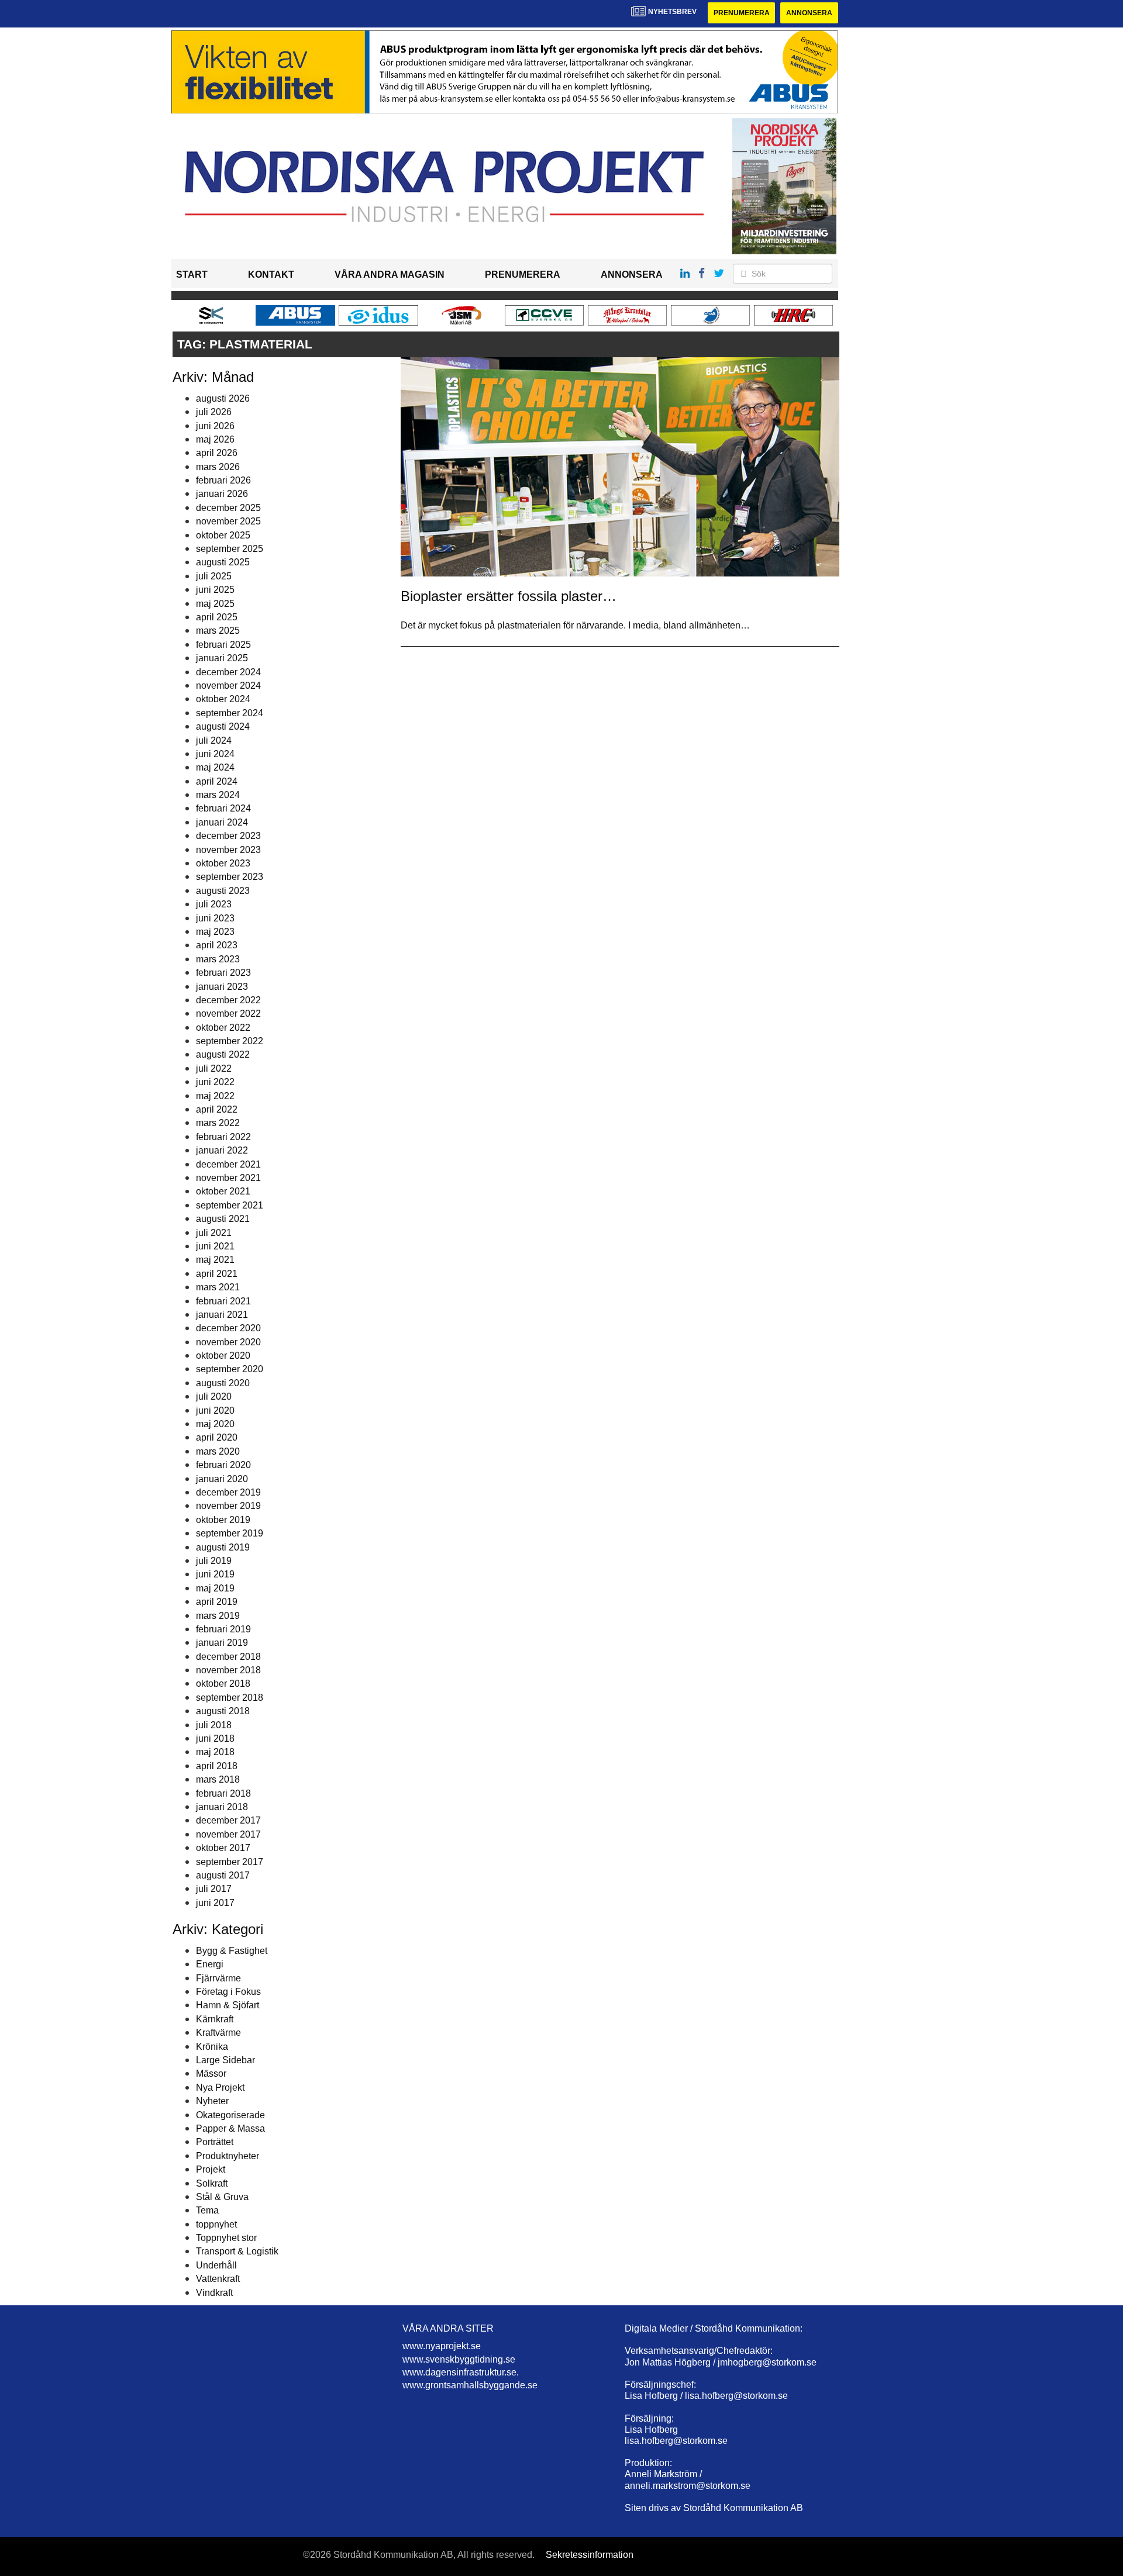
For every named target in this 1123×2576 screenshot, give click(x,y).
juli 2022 (214, 1068)
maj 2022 (215, 1096)
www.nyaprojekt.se (442, 2346)
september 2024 (230, 713)
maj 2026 (215, 439)
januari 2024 (222, 822)
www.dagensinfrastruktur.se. (461, 2372)
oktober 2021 (223, 1191)
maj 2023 (215, 932)
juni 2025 (215, 590)
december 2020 (228, 1328)
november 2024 (228, 686)
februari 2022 (223, 1137)
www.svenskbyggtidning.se (459, 2359)
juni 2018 (215, 1738)
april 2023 (217, 945)
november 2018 (228, 1670)
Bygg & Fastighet (232, 1951)
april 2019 (217, 1602)
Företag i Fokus (228, 1992)
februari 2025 (223, 645)
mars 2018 (218, 1779)
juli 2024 (214, 740)
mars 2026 (218, 467)
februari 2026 (223, 480)
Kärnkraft (215, 2019)
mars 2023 (218, 959)
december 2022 (228, 1000)
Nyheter (212, 2101)
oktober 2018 (223, 1684)
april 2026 (217, 453)
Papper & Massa (230, 2128)
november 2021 (228, 1178)
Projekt (211, 2169)
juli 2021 (214, 1233)
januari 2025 (222, 658)
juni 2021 (215, 1246)
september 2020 (230, 1369)
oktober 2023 (223, 863)
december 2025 (228, 508)
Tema (207, 2210)
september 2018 (230, 1698)
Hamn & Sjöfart (228, 2005)
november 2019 (228, 1506)
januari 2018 (222, 1807)
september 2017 (230, 1862)
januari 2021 (222, 1315)
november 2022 (228, 1014)
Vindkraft (214, 2293)
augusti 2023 (223, 891)
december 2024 (228, 672)
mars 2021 (218, 1287)
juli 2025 (214, 576)
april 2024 (217, 781)
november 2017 (228, 1834)
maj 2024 (215, 767)
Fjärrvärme (218, 1978)
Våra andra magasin (390, 274)
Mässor (211, 2073)
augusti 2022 (223, 1054)
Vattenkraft (218, 2279)
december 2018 (228, 1657)
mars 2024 (218, 795)
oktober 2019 (223, 1520)
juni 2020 (215, 1410)
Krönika (212, 2047)
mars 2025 (218, 631)
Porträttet (215, 2142)
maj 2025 (215, 604)
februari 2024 (223, 808)
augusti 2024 (223, 726)
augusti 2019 (223, 1547)
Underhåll (216, 2265)
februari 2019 (223, 1629)
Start (192, 274)
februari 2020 (223, 1465)
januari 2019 (222, 1643)
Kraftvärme (218, 2033)
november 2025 (228, 521)
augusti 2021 (223, 1219)
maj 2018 (215, 1752)
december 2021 (228, 1164)
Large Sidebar (225, 2060)
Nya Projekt (220, 2088)
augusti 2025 (223, 562)
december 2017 (228, 1820)
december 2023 (228, 836)
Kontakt (271, 274)
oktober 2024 (223, 699)
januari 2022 (222, 1150)
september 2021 (230, 1205)
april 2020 (217, 1437)
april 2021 (217, 1274)
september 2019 (230, 1533)
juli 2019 (214, 1561)
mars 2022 (218, 1123)
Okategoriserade (230, 2115)
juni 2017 (215, 1903)
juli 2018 (214, 1725)
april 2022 (217, 1109)
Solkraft (212, 2183)
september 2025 (230, 549)
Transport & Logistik (237, 2251)
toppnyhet (216, 2224)
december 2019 (228, 1492)
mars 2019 (218, 1616)
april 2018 (217, 1766)
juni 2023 (215, 918)
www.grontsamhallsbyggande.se (470, 2385)
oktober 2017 (223, 1848)
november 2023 (228, 850)
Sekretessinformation (590, 2555)
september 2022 (230, 1041)
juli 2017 (214, 1889)
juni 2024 (215, 754)
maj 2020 (215, 1424)
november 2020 (228, 1342)
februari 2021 (223, 1301)
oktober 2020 (223, 1356)
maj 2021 (215, 1260)
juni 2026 (215, 426)
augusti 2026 (223, 398)
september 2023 (230, 877)
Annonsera (809, 13)
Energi (210, 1964)
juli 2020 (214, 1396)
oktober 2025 (223, 535)
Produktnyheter (228, 2156)
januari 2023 (222, 987)
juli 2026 (214, 412)
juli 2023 (214, 904)
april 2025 (217, 617)
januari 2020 (222, 1479)
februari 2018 (223, 1793)
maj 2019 (215, 1588)
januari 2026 (222, 494)
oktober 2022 (223, 1028)
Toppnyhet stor (226, 2238)
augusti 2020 (223, 1383)
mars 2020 (218, 1451)
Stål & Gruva (222, 2197)
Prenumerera (742, 13)
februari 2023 (223, 973)
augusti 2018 (223, 1711)
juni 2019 (215, 1574)
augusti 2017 (223, 1875)
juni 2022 (215, 1082)
